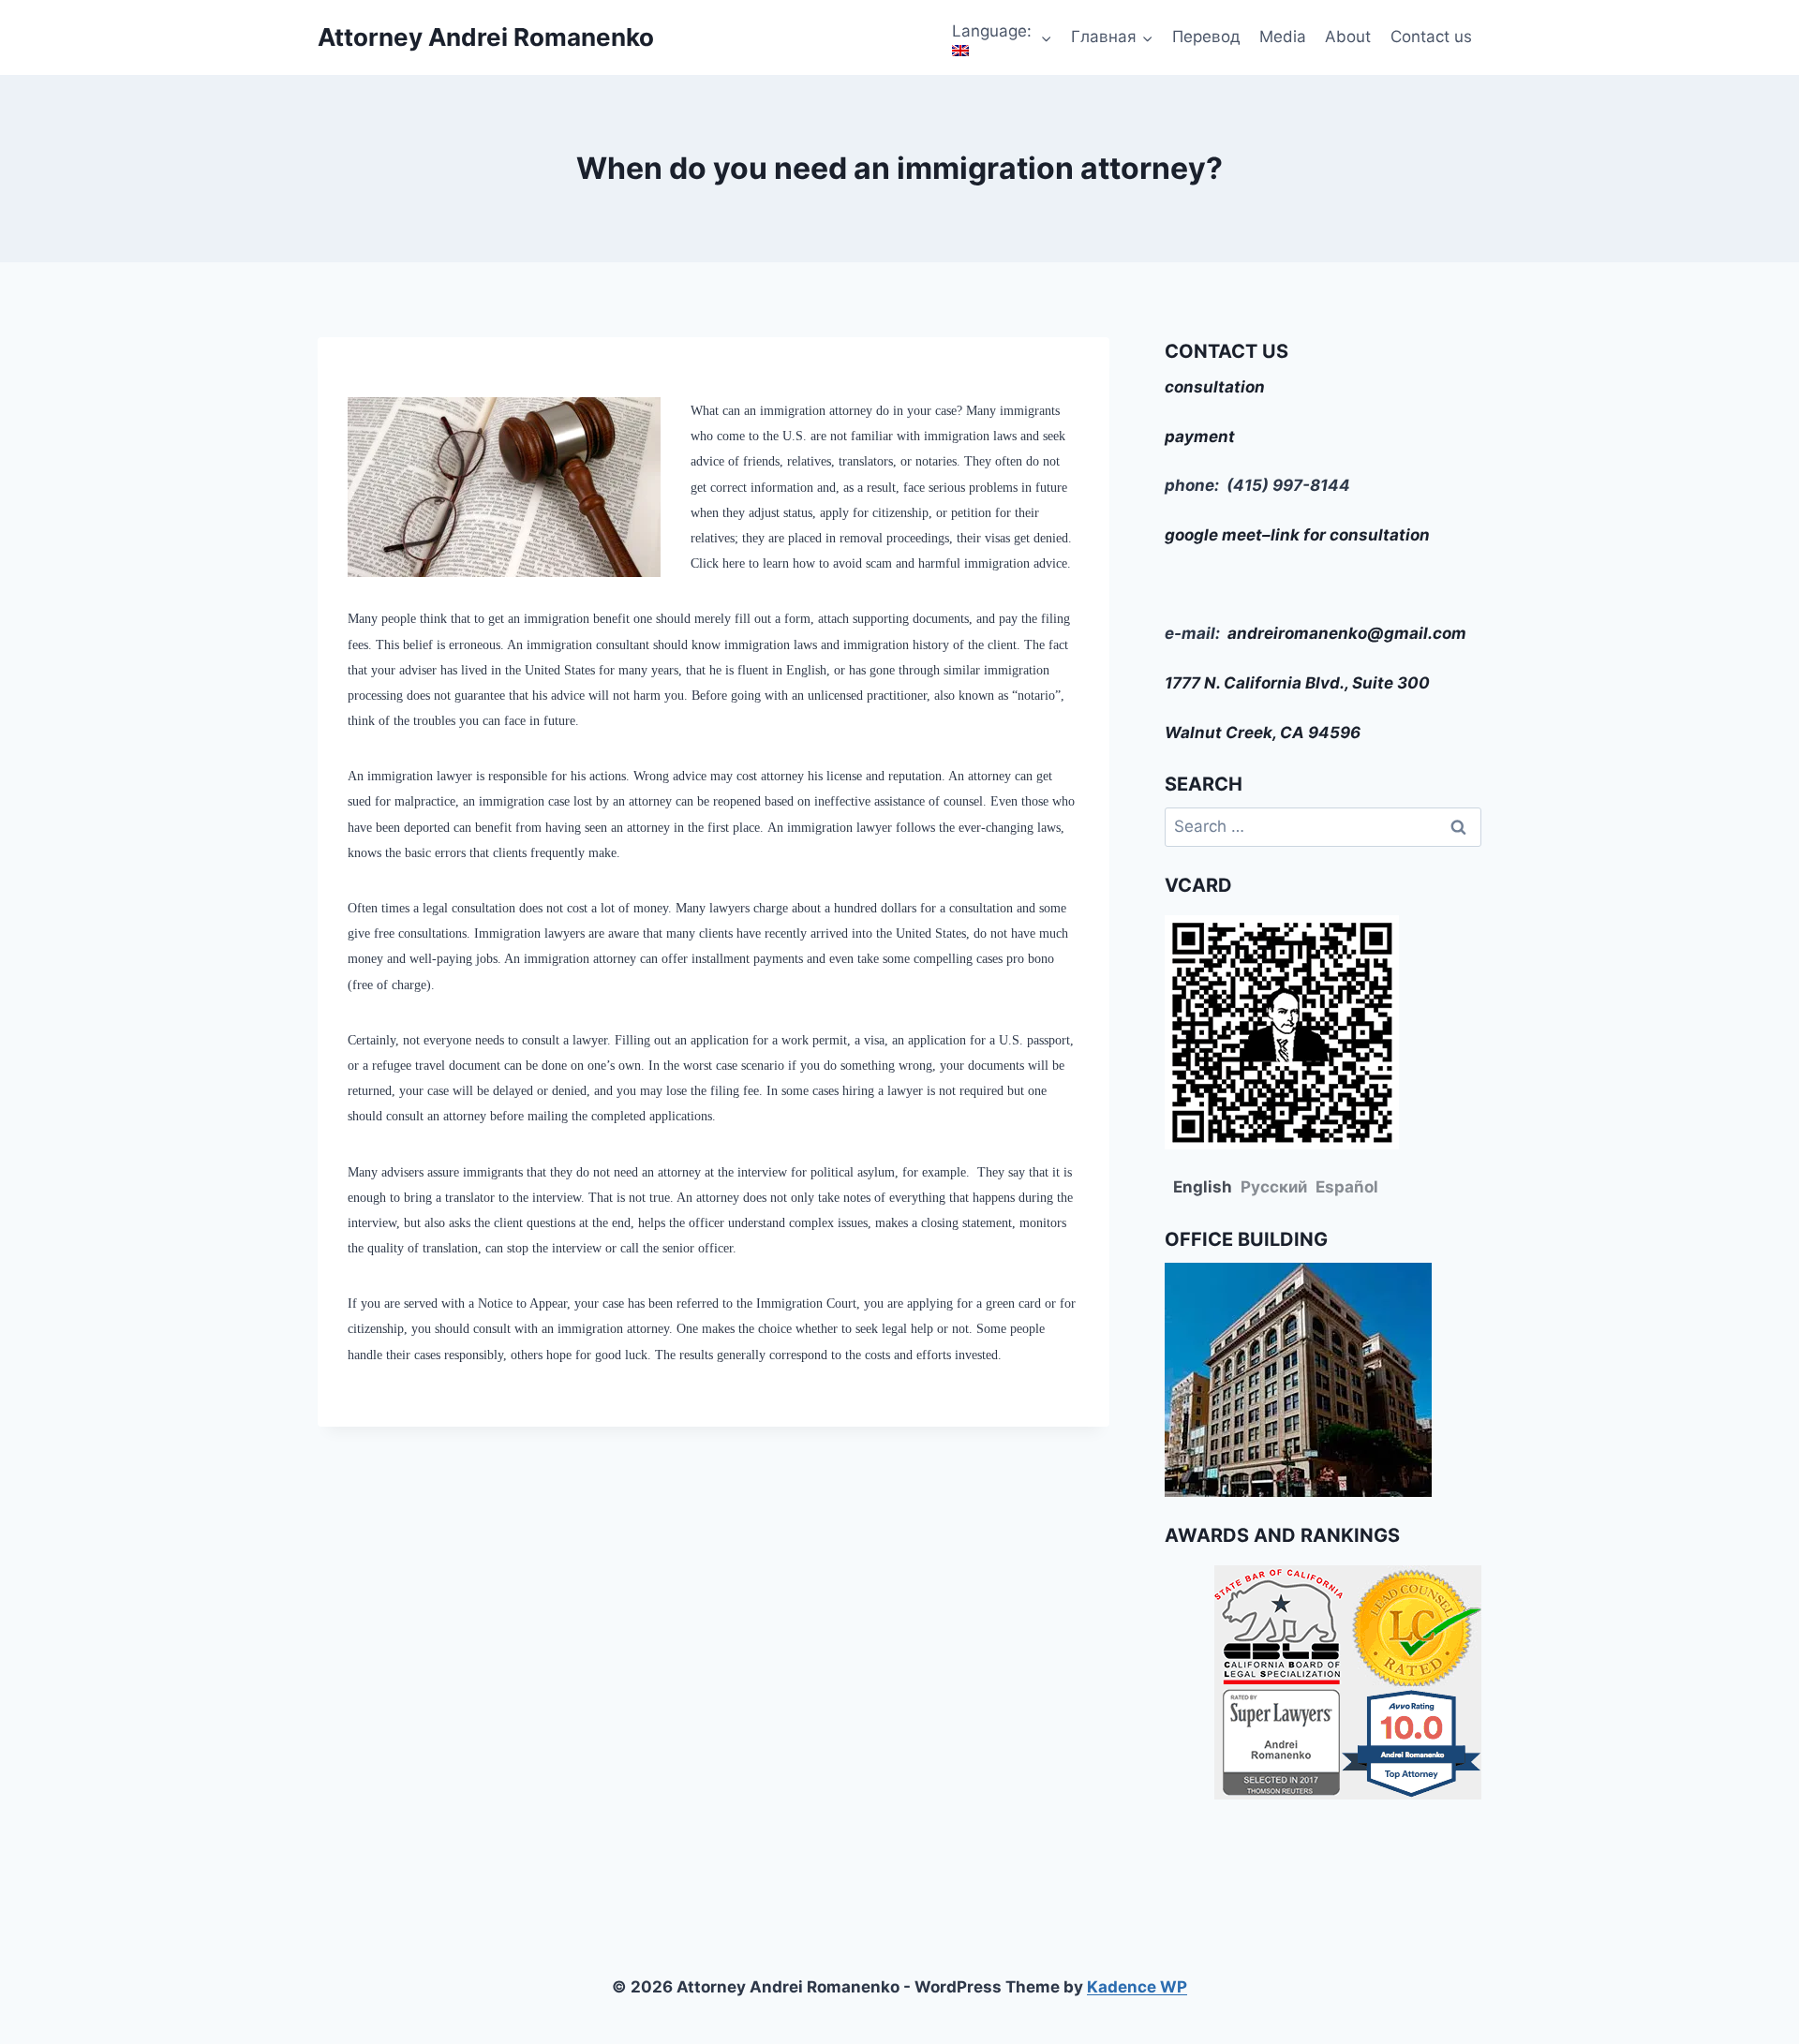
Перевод (1206, 37)
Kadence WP (1137, 1987)
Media (1283, 37)
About (1348, 37)
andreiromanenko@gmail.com (1347, 633)
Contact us (1431, 37)
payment (1200, 437)
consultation (1215, 387)
